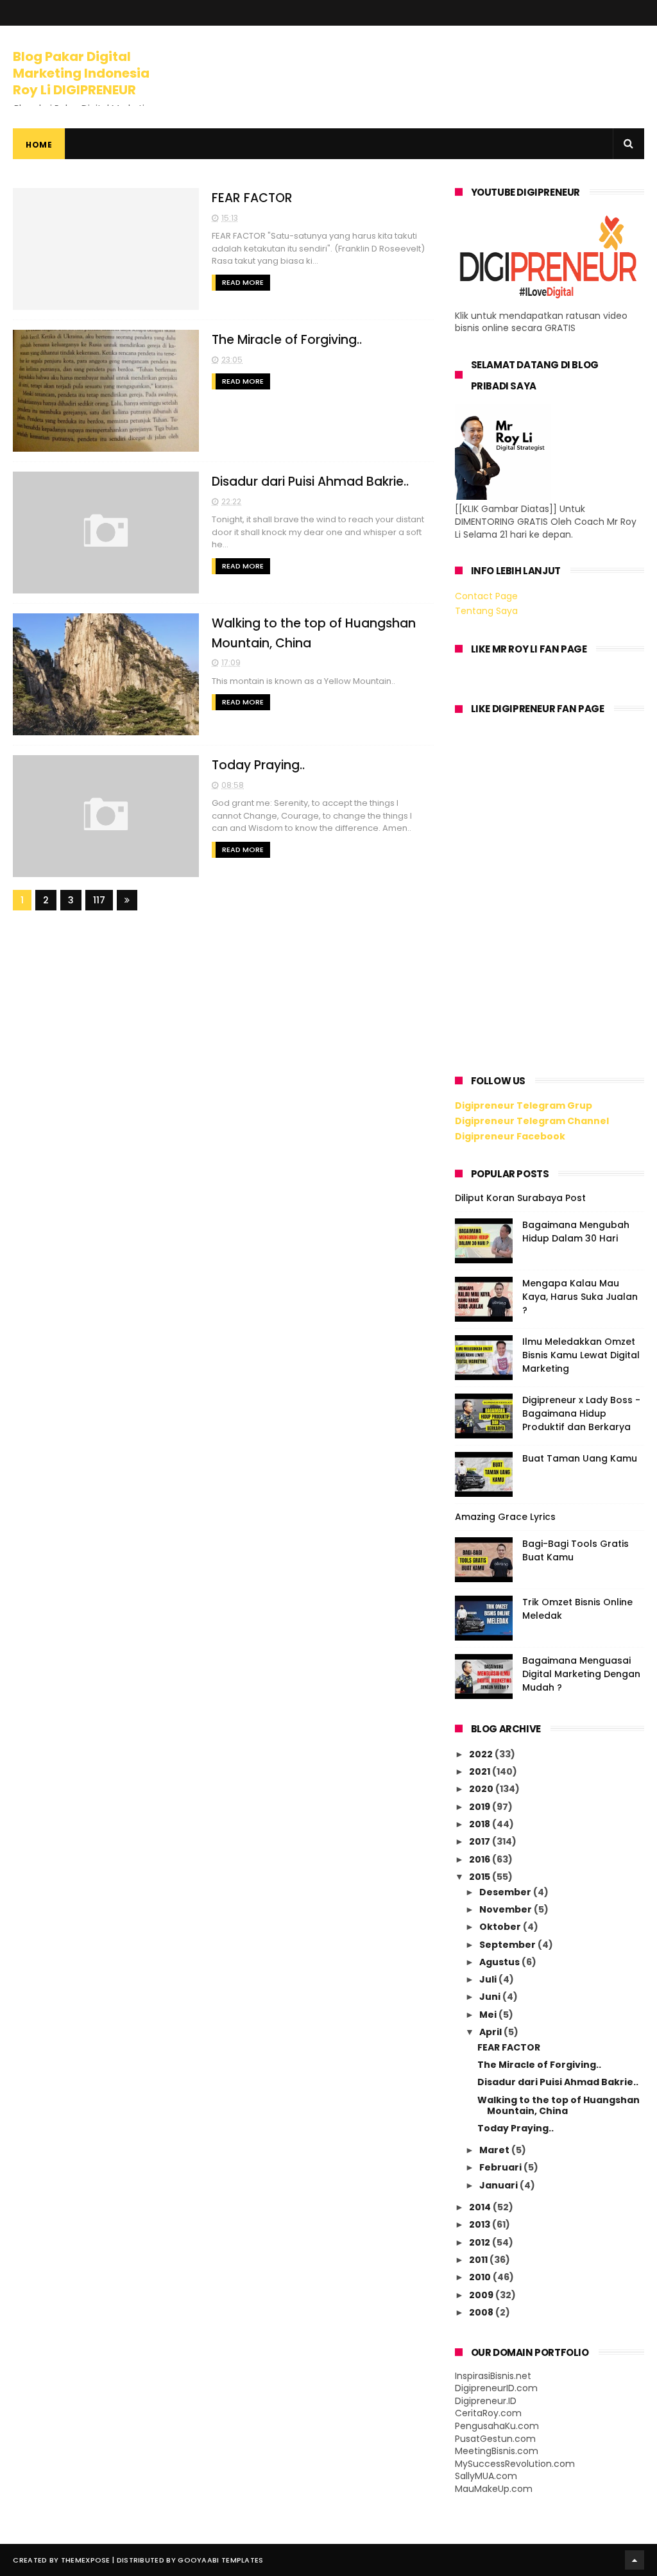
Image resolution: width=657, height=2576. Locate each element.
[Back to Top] (635, 2560)
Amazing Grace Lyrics (505, 1517)
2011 (479, 2260)
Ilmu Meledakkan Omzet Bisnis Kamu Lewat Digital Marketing (581, 1355)
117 (99, 900)
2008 (482, 2312)
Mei (489, 2015)
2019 (481, 1807)
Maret (495, 2150)
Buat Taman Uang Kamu (580, 1458)
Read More (243, 282)
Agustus (500, 1962)
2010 (481, 2277)
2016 (481, 1859)
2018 (481, 1824)
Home (39, 145)
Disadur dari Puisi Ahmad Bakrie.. (310, 482)
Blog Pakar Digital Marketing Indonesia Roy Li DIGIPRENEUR (81, 73)
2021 (481, 1771)
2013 (481, 2224)
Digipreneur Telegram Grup (524, 1105)
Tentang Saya (486, 611)
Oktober (501, 1927)
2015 (481, 1877)
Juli (489, 1979)
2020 (482, 1789)
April (491, 2032)
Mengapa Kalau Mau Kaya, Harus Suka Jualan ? (580, 1297)
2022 (482, 1754)
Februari (501, 2167)
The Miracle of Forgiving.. (287, 340)
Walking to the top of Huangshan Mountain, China (559, 2105)
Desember (506, 1892)
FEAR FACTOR (252, 198)
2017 (481, 1841)
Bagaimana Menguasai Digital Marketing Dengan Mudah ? (581, 1674)
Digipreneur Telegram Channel (532, 1121)
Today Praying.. (258, 765)
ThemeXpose (86, 2560)
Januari (499, 2185)
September (508, 1945)
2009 (482, 2295)
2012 (481, 2242)
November (507, 1909)
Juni (491, 1997)
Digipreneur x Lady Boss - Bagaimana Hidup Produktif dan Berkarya (581, 1413)
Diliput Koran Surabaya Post (520, 1198)
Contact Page (486, 596)
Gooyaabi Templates (220, 2560)
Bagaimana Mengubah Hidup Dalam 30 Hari (576, 1232)
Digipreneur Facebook (510, 1136)
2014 (481, 2207)
